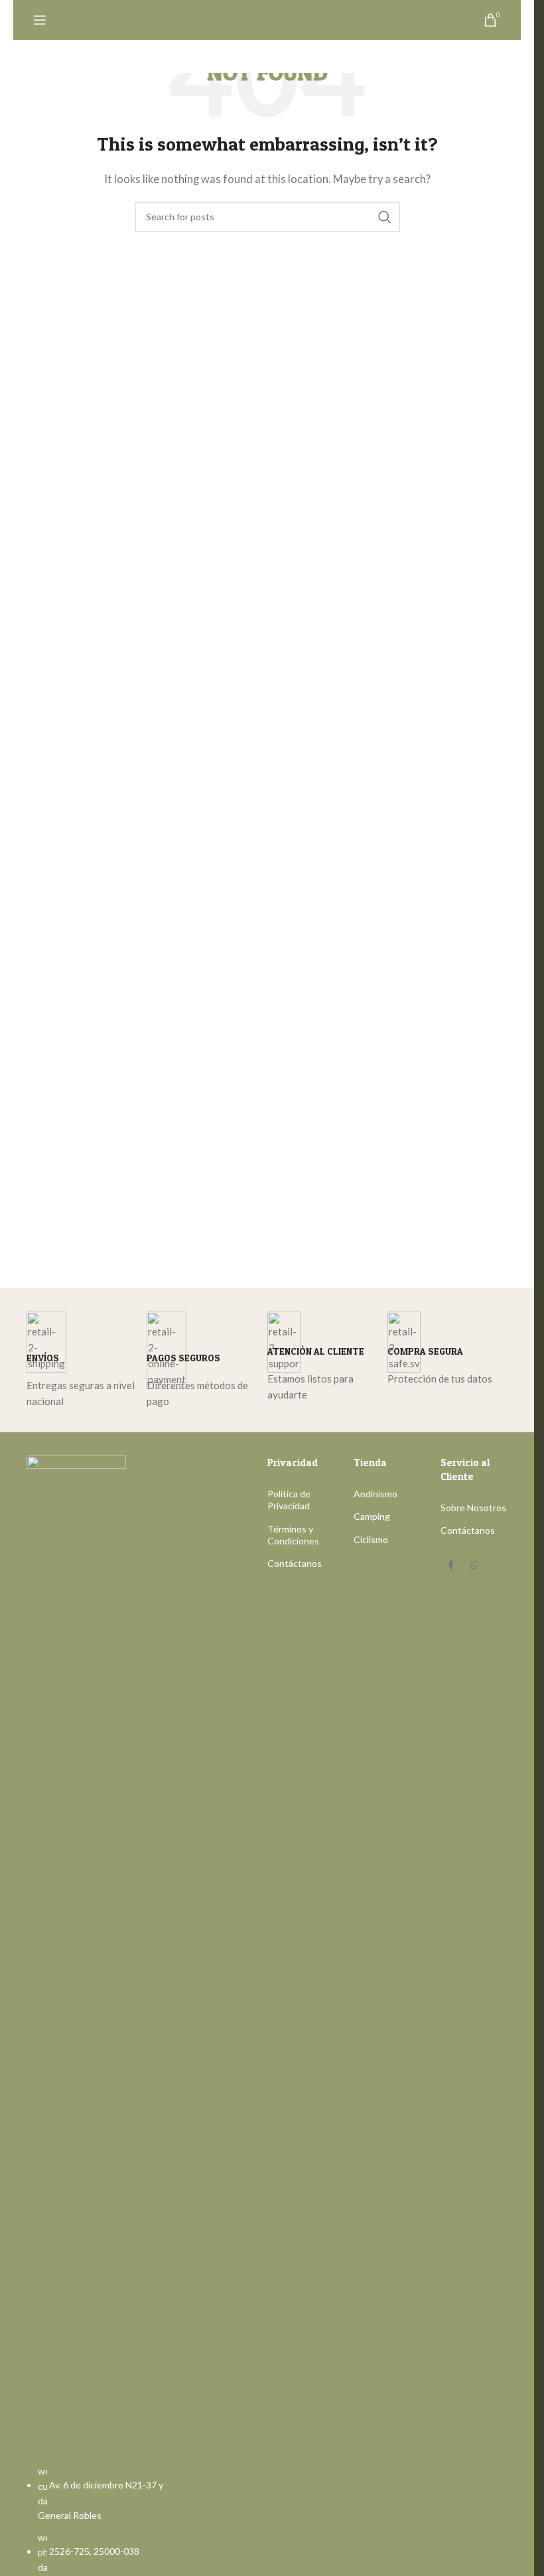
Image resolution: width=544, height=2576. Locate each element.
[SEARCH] (385, 217)
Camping (372, 1516)
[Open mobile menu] (40, 20)
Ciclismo (371, 1539)
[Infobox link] (87, 1361)
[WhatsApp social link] (474, 1566)
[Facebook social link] (450, 1566)
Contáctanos (295, 1563)
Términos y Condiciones (293, 1535)
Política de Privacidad (289, 1500)
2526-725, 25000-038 (94, 2551)
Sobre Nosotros (473, 1508)
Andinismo (375, 1494)
